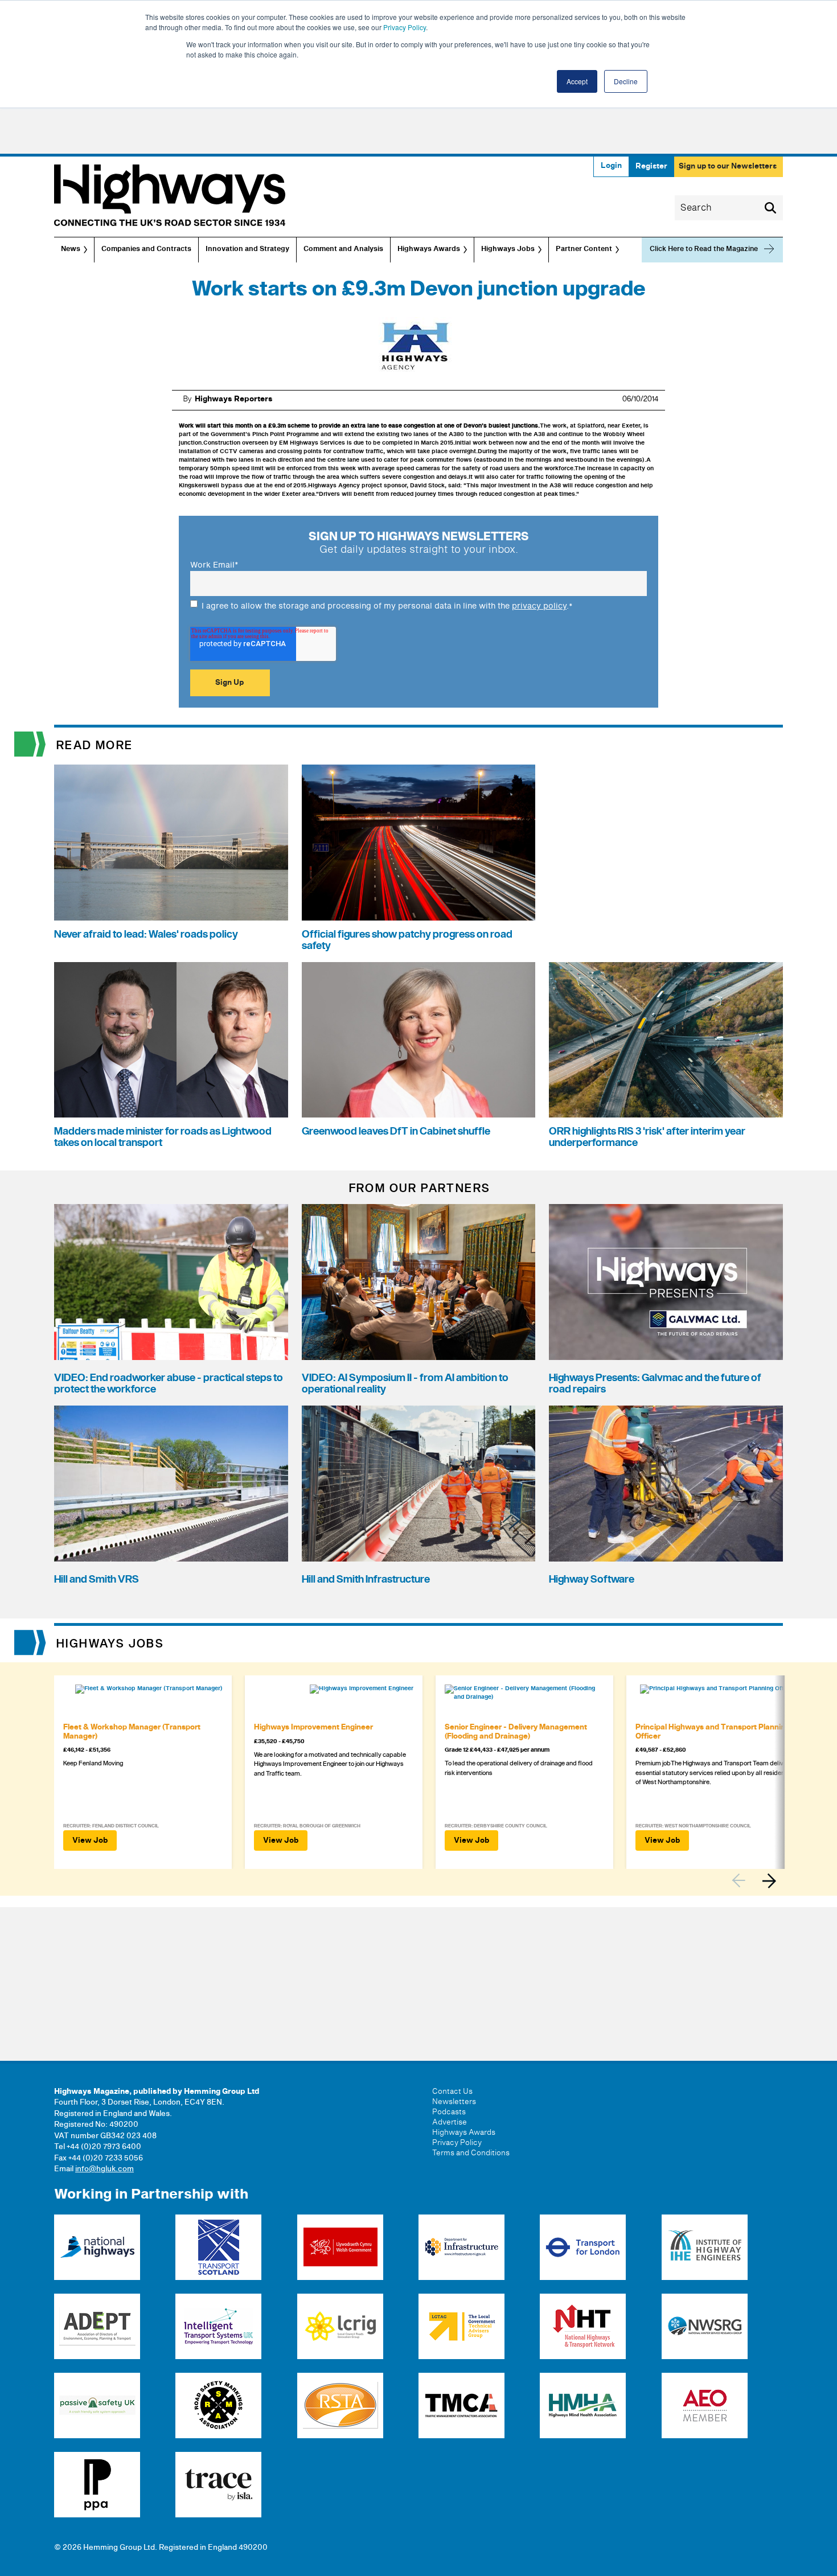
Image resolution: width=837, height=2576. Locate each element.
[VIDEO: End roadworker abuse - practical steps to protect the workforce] (171, 1282)
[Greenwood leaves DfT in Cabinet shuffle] (419, 1040)
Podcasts (449, 2112)
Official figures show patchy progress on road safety (407, 940)
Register (651, 166)
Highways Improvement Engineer (313, 1727)
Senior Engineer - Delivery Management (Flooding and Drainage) (516, 1732)
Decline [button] (626, 81)
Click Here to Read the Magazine (704, 249)
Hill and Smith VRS (97, 1579)
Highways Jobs (508, 249)
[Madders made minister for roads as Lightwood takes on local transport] (171, 1040)
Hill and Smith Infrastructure (366, 1579)
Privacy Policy (405, 27)
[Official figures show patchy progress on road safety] (419, 843)
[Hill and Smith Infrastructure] (419, 1484)
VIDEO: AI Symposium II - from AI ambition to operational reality (405, 1384)
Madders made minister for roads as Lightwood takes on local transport (163, 1137)
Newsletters (454, 2102)
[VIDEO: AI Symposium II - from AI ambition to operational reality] (419, 1282)
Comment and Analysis (343, 249)
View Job (90, 1840)
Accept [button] (577, 81)
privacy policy (539, 606)
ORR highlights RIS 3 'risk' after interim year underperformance (647, 1137)
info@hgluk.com (104, 2169)
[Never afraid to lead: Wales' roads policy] (171, 843)
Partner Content (584, 249)
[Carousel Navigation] (757, 1881)
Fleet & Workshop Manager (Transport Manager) (132, 1732)
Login (611, 166)
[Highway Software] (666, 1484)
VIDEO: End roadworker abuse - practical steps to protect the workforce (169, 1384)
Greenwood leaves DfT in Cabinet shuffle (396, 1131)
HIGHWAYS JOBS (110, 1644)
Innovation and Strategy (247, 249)
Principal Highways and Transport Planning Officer (713, 1732)
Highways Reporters (234, 399)
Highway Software (592, 1579)
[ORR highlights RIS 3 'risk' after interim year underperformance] (666, 1040)
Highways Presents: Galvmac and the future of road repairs (655, 1384)
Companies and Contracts (146, 249)
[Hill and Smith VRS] (171, 1484)
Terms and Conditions (471, 2153)
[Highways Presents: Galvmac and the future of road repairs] (666, 1282)
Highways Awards (429, 249)
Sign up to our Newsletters (728, 166)
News (71, 249)
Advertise (450, 2122)
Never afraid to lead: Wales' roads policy (146, 934)
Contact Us (452, 2092)
